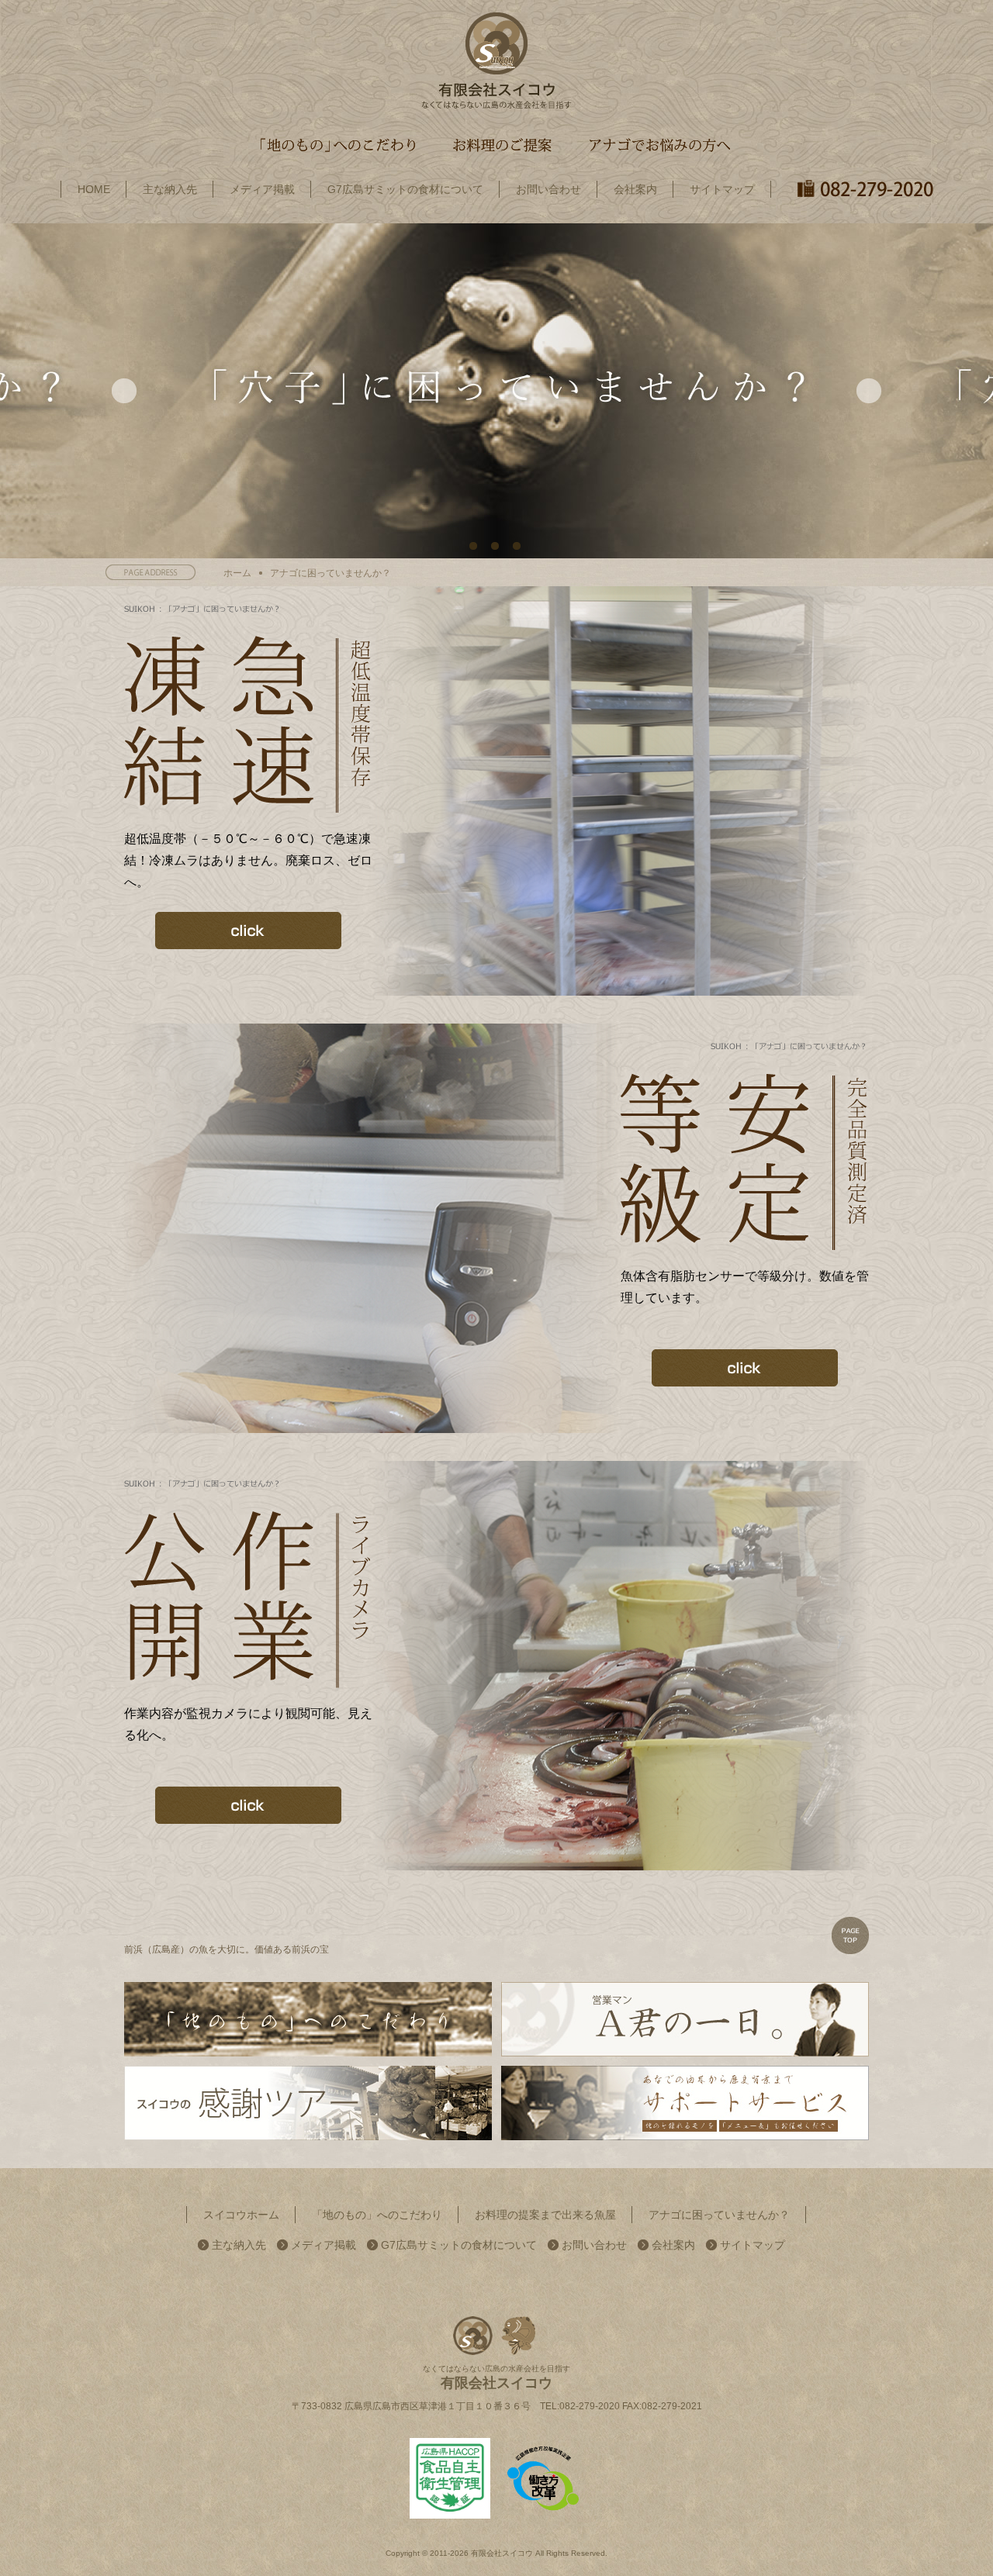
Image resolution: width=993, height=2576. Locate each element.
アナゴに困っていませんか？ (719, 2215)
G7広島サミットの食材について (459, 2245)
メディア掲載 (324, 2245)
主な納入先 (239, 2245)
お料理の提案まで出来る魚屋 (545, 2215)
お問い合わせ (594, 2245)
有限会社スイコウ (502, 2553)
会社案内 (673, 2245)
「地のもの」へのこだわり (377, 2215)
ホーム (237, 573)
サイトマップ (753, 2245)
